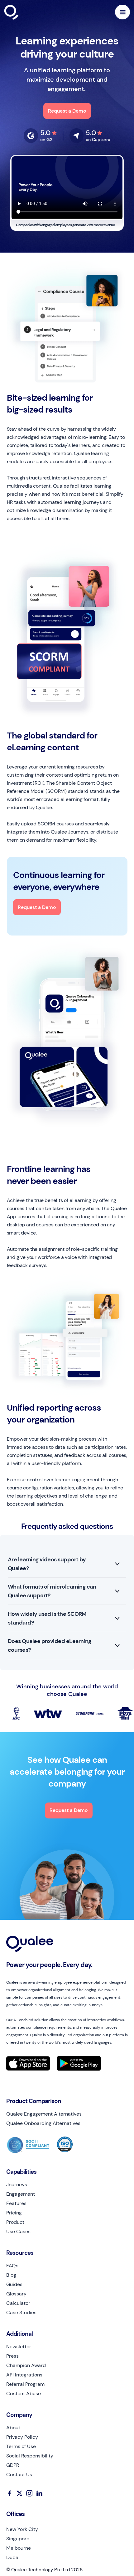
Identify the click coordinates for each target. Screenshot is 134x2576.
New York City (22, 2529)
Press (12, 2356)
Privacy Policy (22, 2437)
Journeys (17, 2185)
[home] (26, 12)
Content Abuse (24, 2394)
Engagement (21, 2194)
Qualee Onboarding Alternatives (43, 2123)
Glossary (16, 2294)
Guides (14, 2284)
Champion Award (26, 2366)
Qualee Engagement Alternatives (44, 2114)
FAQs (12, 2266)
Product (15, 2222)
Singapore (18, 2539)
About (13, 2428)
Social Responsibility (30, 2456)
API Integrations (24, 2375)
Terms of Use (21, 2447)
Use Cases (18, 2232)
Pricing (14, 2213)
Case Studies (21, 2313)
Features (16, 2203)
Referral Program (25, 2384)
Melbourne (19, 2548)
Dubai (13, 2558)
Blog (11, 2275)
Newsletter (19, 2347)
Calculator (18, 2303)
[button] (122, 12)
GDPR (13, 2465)
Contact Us (19, 2475)
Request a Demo (67, 111)
